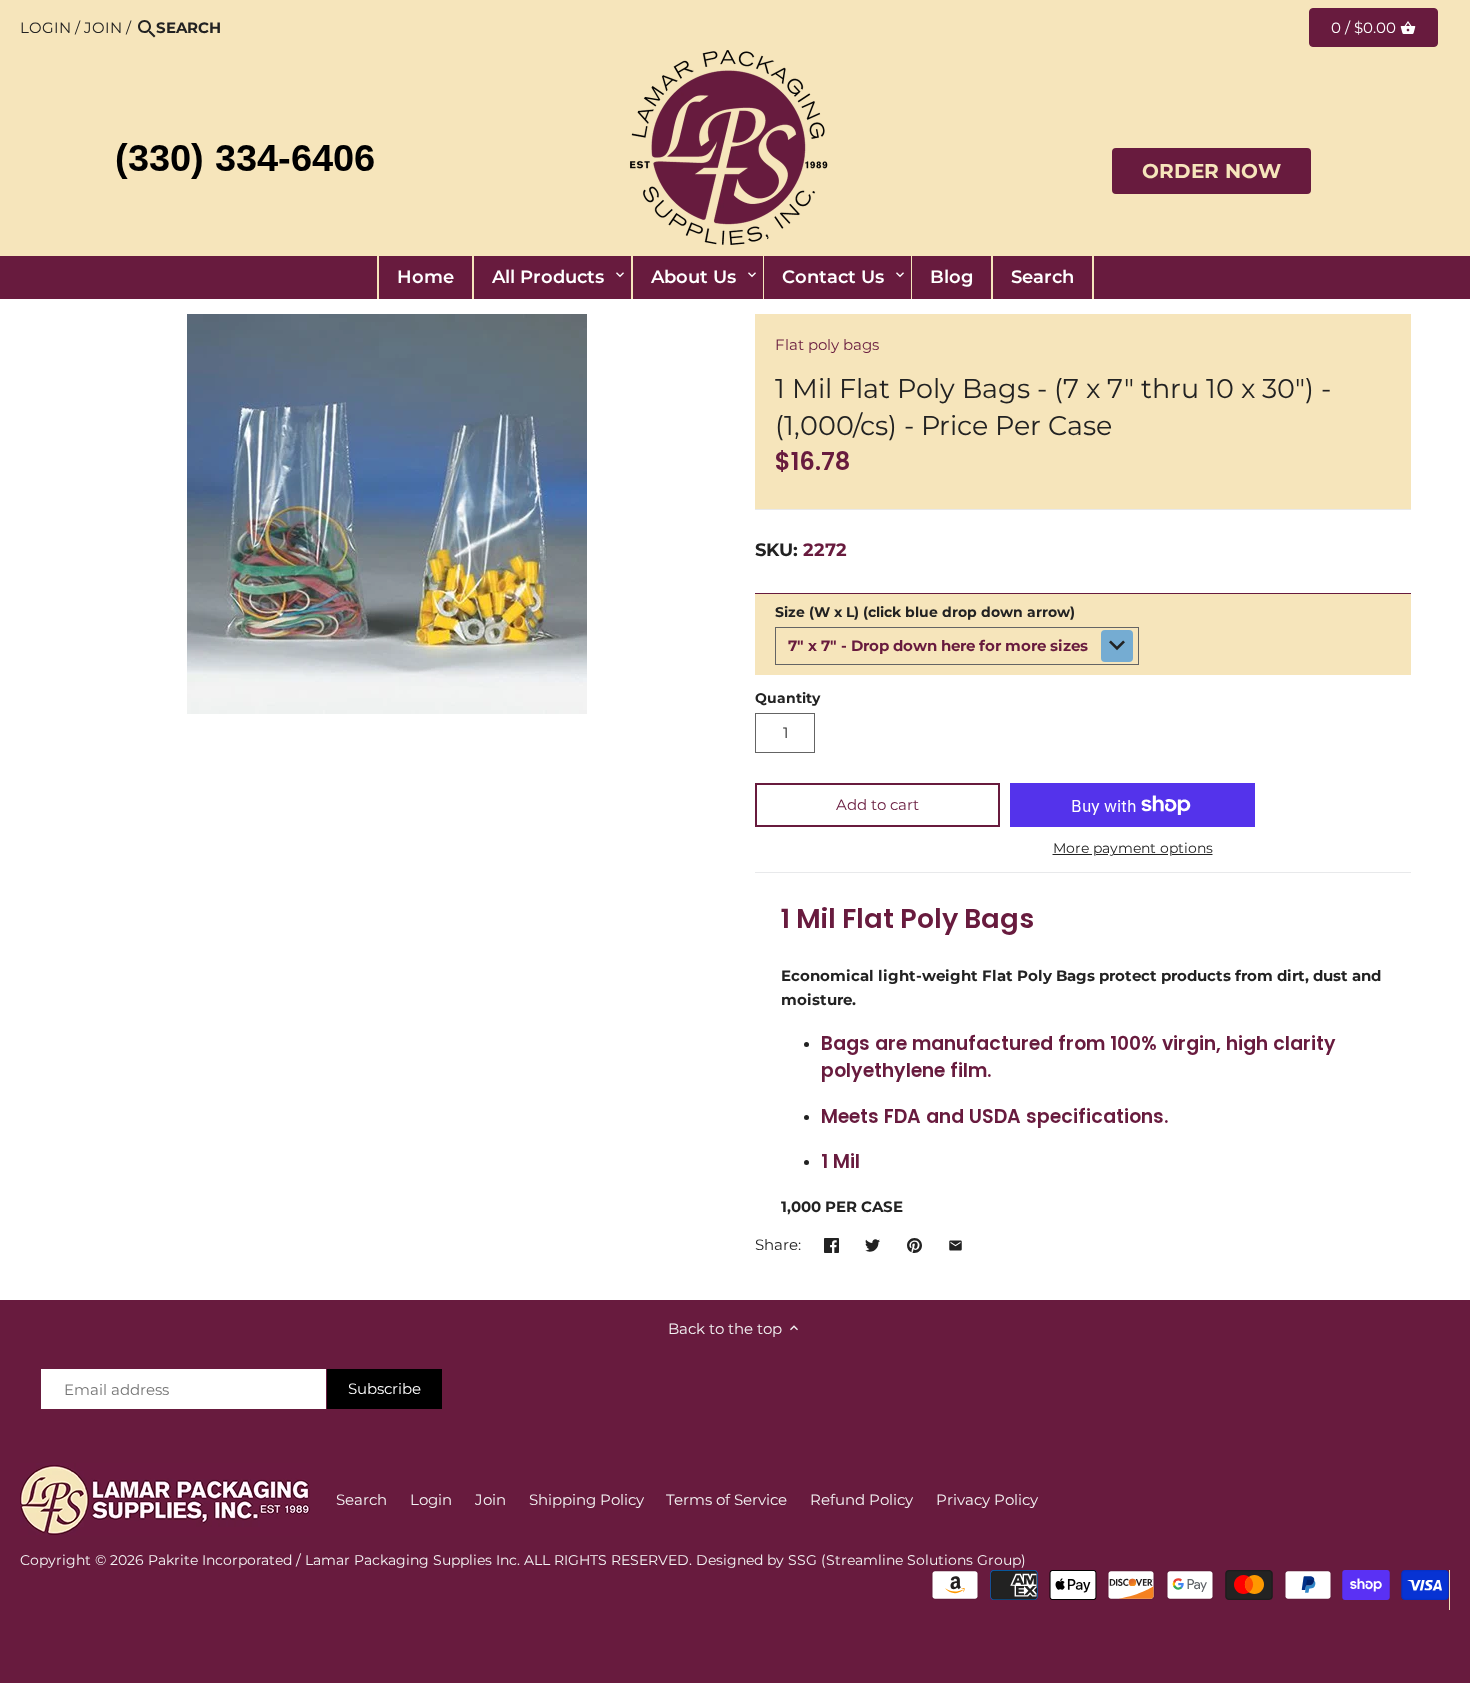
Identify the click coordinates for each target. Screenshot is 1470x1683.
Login (45, 27)
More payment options (1133, 848)
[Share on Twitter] (872, 1242)
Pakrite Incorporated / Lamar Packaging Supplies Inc (332, 1560)
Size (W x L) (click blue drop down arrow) (925, 612)
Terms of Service (726, 1499)
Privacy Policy (987, 1499)
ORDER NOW (1211, 171)
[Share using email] (955, 1242)
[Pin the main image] (914, 1242)
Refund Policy (861, 1499)
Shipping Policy (586, 1499)
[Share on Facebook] (831, 1242)
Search (361, 1499)
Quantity (787, 698)
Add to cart (877, 804)
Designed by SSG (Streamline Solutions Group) (861, 1560)
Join (103, 27)
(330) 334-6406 (245, 158)
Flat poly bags (827, 344)
